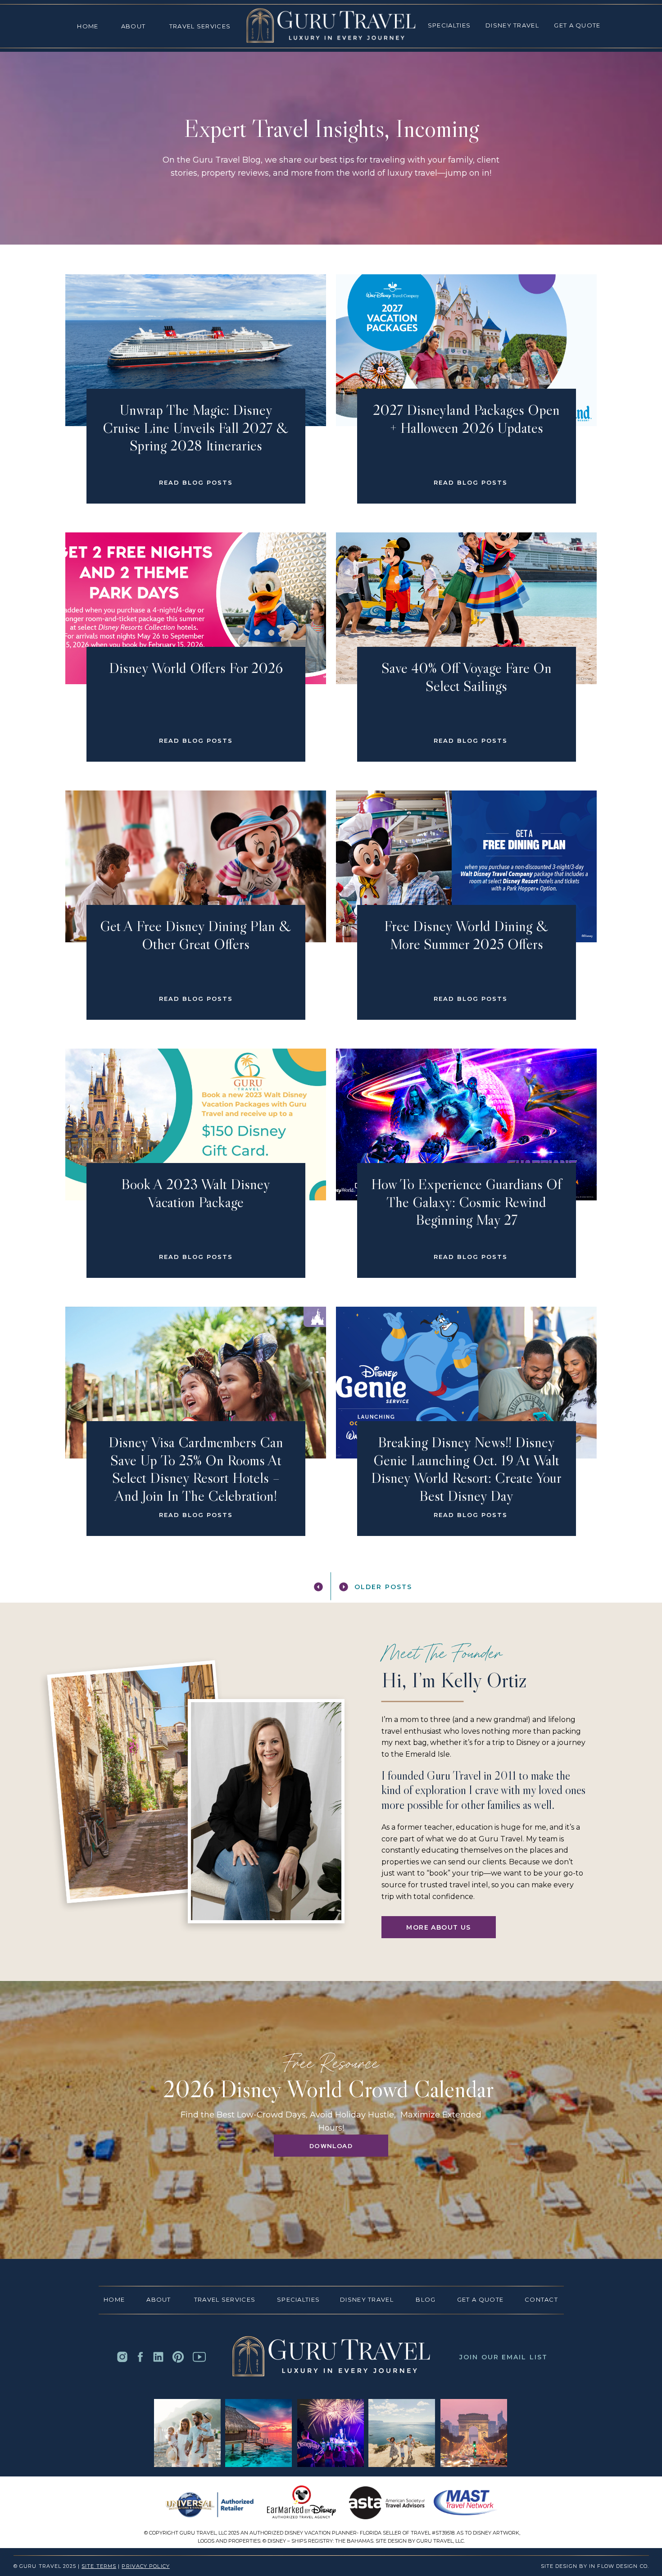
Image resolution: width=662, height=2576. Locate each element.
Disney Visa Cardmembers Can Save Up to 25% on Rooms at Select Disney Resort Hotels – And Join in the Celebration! (196, 1469)
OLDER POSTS (383, 1587)
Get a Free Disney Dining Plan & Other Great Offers (196, 935)
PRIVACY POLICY (145, 2566)
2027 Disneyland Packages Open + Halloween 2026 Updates (466, 419)
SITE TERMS (99, 2566)
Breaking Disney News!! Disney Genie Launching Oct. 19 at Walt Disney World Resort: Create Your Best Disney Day (466, 1469)
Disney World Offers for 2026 (196, 668)
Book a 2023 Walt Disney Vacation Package (196, 1193)
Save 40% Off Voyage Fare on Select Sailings (467, 677)
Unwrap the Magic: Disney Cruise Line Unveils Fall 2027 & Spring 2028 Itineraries (196, 427)
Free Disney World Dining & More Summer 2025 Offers (466, 935)
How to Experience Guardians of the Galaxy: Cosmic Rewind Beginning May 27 (466, 1202)
